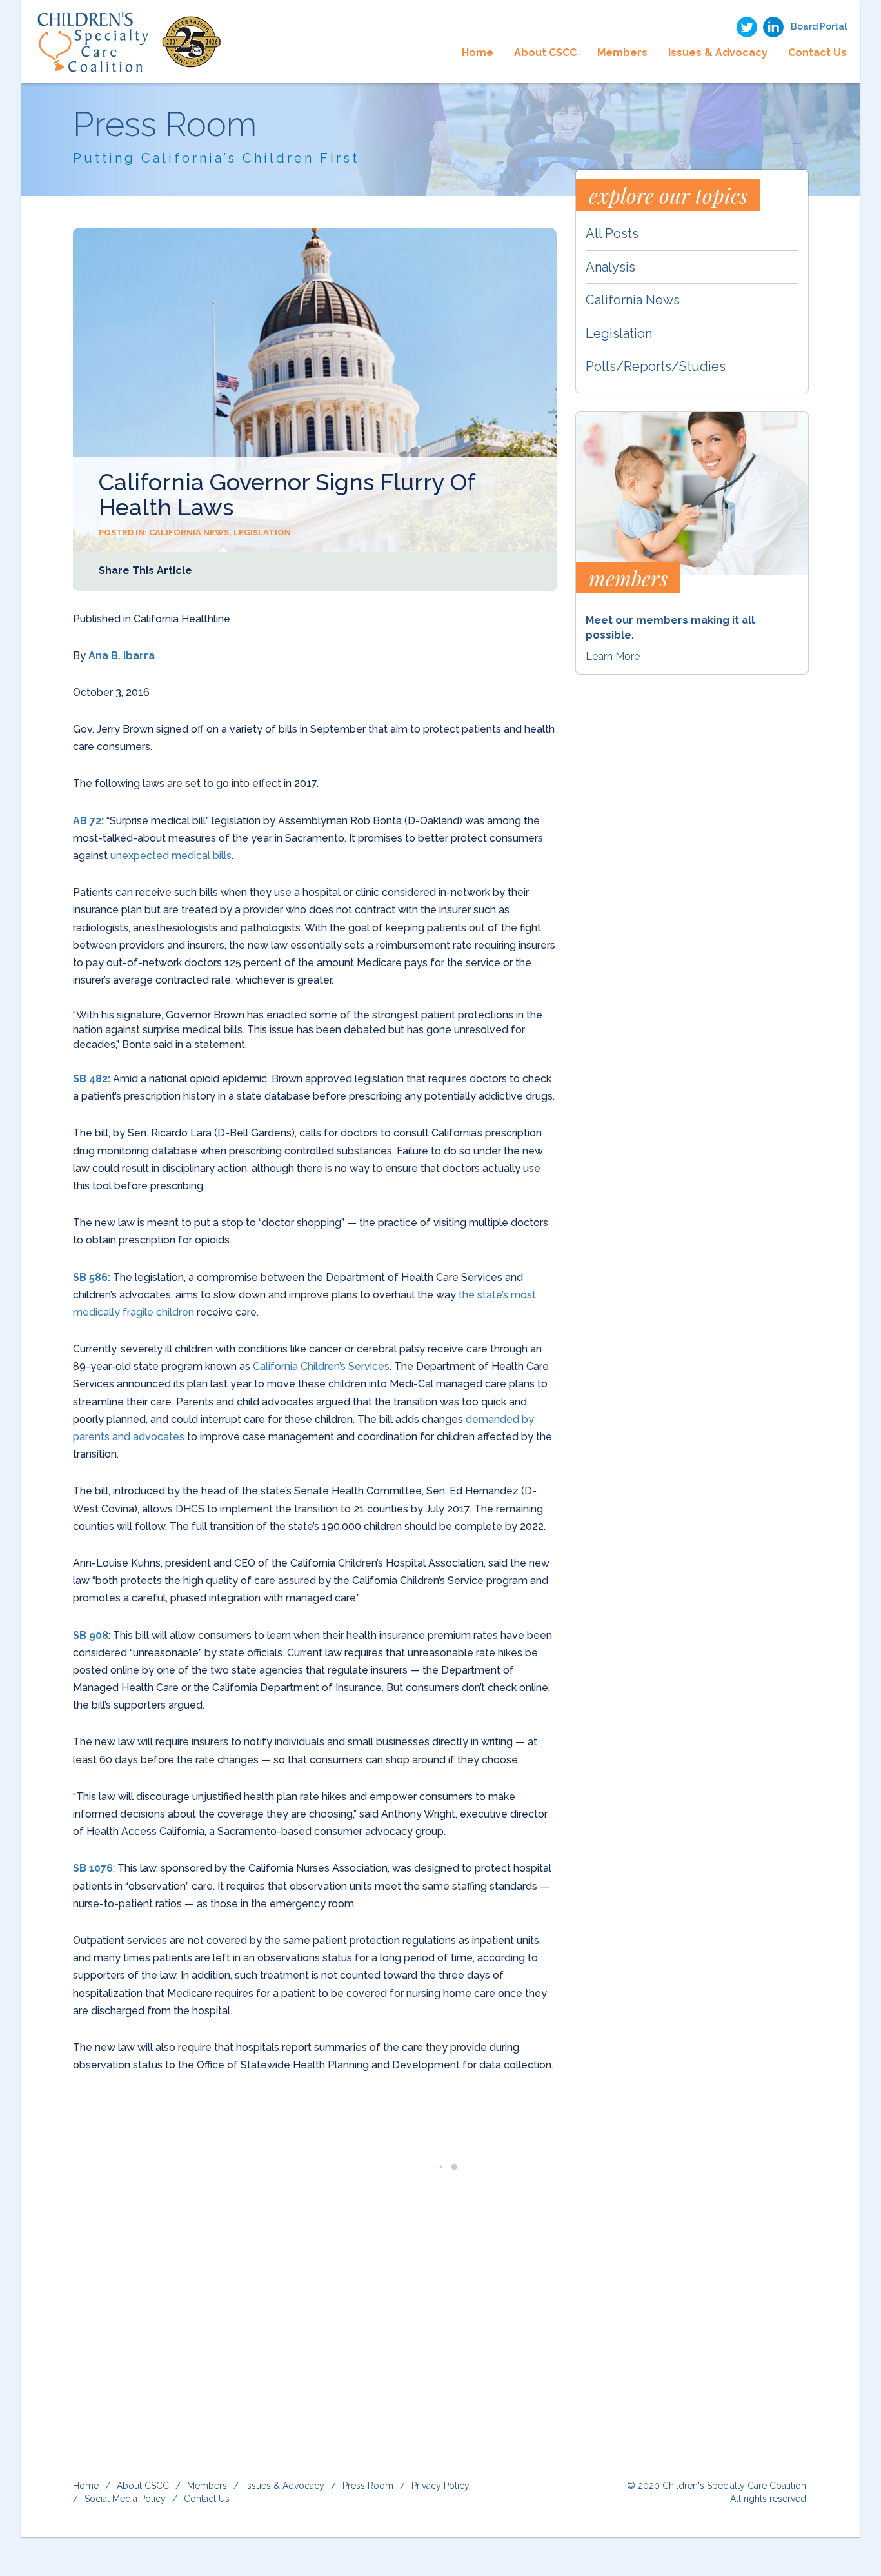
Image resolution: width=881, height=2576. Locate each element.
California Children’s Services (321, 1366)
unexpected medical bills (171, 856)
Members (622, 53)
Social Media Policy (125, 2499)
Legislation (262, 532)
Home (478, 53)
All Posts (612, 233)
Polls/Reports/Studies (656, 366)
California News (189, 532)
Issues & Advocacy (718, 53)
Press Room (368, 2486)
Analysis (610, 267)
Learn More (613, 656)
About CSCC (545, 53)
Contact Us (817, 53)
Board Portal (819, 26)
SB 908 (91, 1635)
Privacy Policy (440, 2486)
